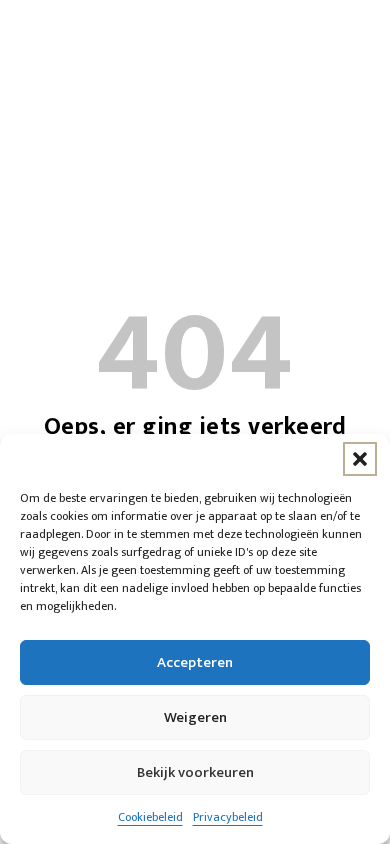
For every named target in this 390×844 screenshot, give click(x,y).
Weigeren (195, 717)
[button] (360, 459)
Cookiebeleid (150, 817)
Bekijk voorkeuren (195, 772)
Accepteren (195, 662)
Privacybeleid (228, 817)
